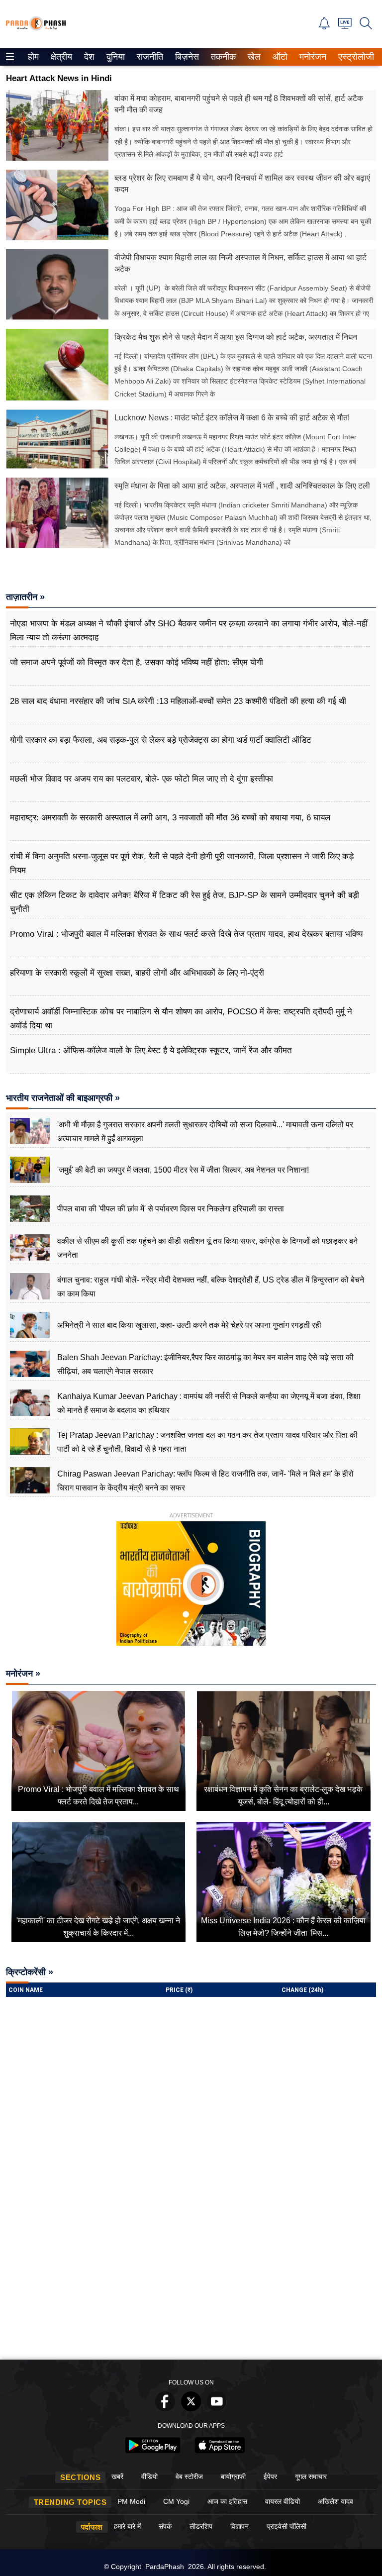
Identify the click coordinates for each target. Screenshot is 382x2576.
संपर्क (165, 2526)
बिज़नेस (186, 57)
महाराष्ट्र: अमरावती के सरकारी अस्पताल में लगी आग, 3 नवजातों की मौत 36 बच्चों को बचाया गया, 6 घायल (170, 818)
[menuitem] (33, 57)
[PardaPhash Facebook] (165, 2409)
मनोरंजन (311, 57)
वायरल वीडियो (283, 2501)
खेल (253, 57)
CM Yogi (176, 2501)
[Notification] (324, 27)
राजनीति (148, 57)
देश (89, 57)
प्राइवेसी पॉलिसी (286, 2526)
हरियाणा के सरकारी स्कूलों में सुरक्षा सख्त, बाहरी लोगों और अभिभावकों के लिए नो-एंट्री (137, 973)
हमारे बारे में (127, 2526)
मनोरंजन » (23, 1674)
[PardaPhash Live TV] (345, 26)
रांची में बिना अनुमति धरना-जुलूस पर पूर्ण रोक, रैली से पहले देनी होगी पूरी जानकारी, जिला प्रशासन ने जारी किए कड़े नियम (182, 863)
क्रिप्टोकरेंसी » (30, 1972)
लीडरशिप (201, 2526)
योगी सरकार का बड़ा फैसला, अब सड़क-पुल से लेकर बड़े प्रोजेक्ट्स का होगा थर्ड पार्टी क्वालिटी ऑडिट (161, 740)
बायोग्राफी (233, 2477)
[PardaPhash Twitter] (191, 2409)
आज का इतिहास (227, 2501)
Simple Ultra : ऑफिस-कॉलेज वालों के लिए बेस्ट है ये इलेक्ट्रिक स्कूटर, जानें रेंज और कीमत (151, 1050)
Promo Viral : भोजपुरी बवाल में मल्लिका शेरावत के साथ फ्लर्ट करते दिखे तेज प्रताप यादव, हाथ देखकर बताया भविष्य (186, 934)
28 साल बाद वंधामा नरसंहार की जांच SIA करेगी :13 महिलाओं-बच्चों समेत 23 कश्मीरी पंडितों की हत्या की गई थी (178, 701)
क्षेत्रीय (60, 57)
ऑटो (279, 57)
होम (33, 57)
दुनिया (115, 57)
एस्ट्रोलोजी (354, 57)
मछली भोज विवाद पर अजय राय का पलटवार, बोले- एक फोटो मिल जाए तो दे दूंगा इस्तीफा (142, 779)
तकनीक (222, 57)
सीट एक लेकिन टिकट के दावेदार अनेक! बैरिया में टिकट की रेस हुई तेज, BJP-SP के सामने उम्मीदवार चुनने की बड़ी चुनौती (185, 902)
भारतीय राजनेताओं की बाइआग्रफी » (63, 1098)
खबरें (117, 2477)
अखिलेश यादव (335, 2501)
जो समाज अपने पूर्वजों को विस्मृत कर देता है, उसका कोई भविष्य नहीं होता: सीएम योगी (137, 662)
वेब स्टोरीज (189, 2477)
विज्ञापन (239, 2526)
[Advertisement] (191, 2280)
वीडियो (149, 2477)
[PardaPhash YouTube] (217, 2409)
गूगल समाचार (311, 2477)
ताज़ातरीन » (25, 597)
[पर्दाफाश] (36, 28)
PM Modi (131, 2501)
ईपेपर (270, 2477)
